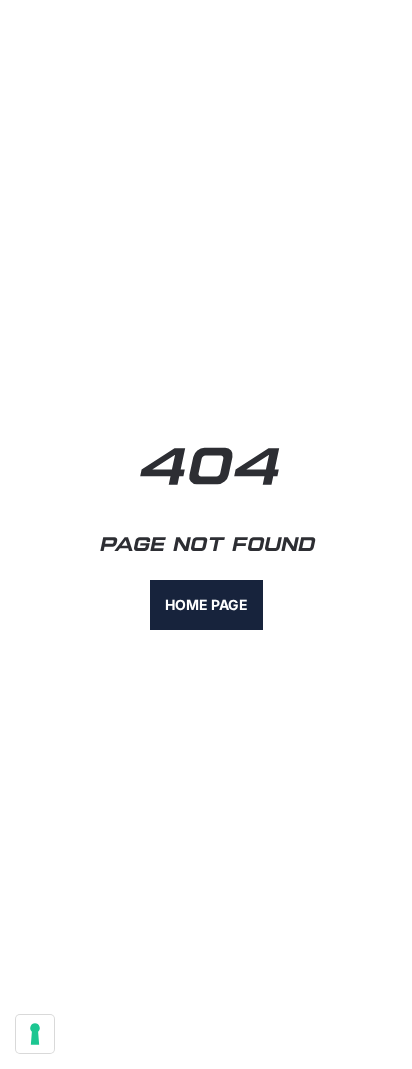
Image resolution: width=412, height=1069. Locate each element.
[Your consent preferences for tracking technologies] (35, 1034)
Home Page (206, 604)
